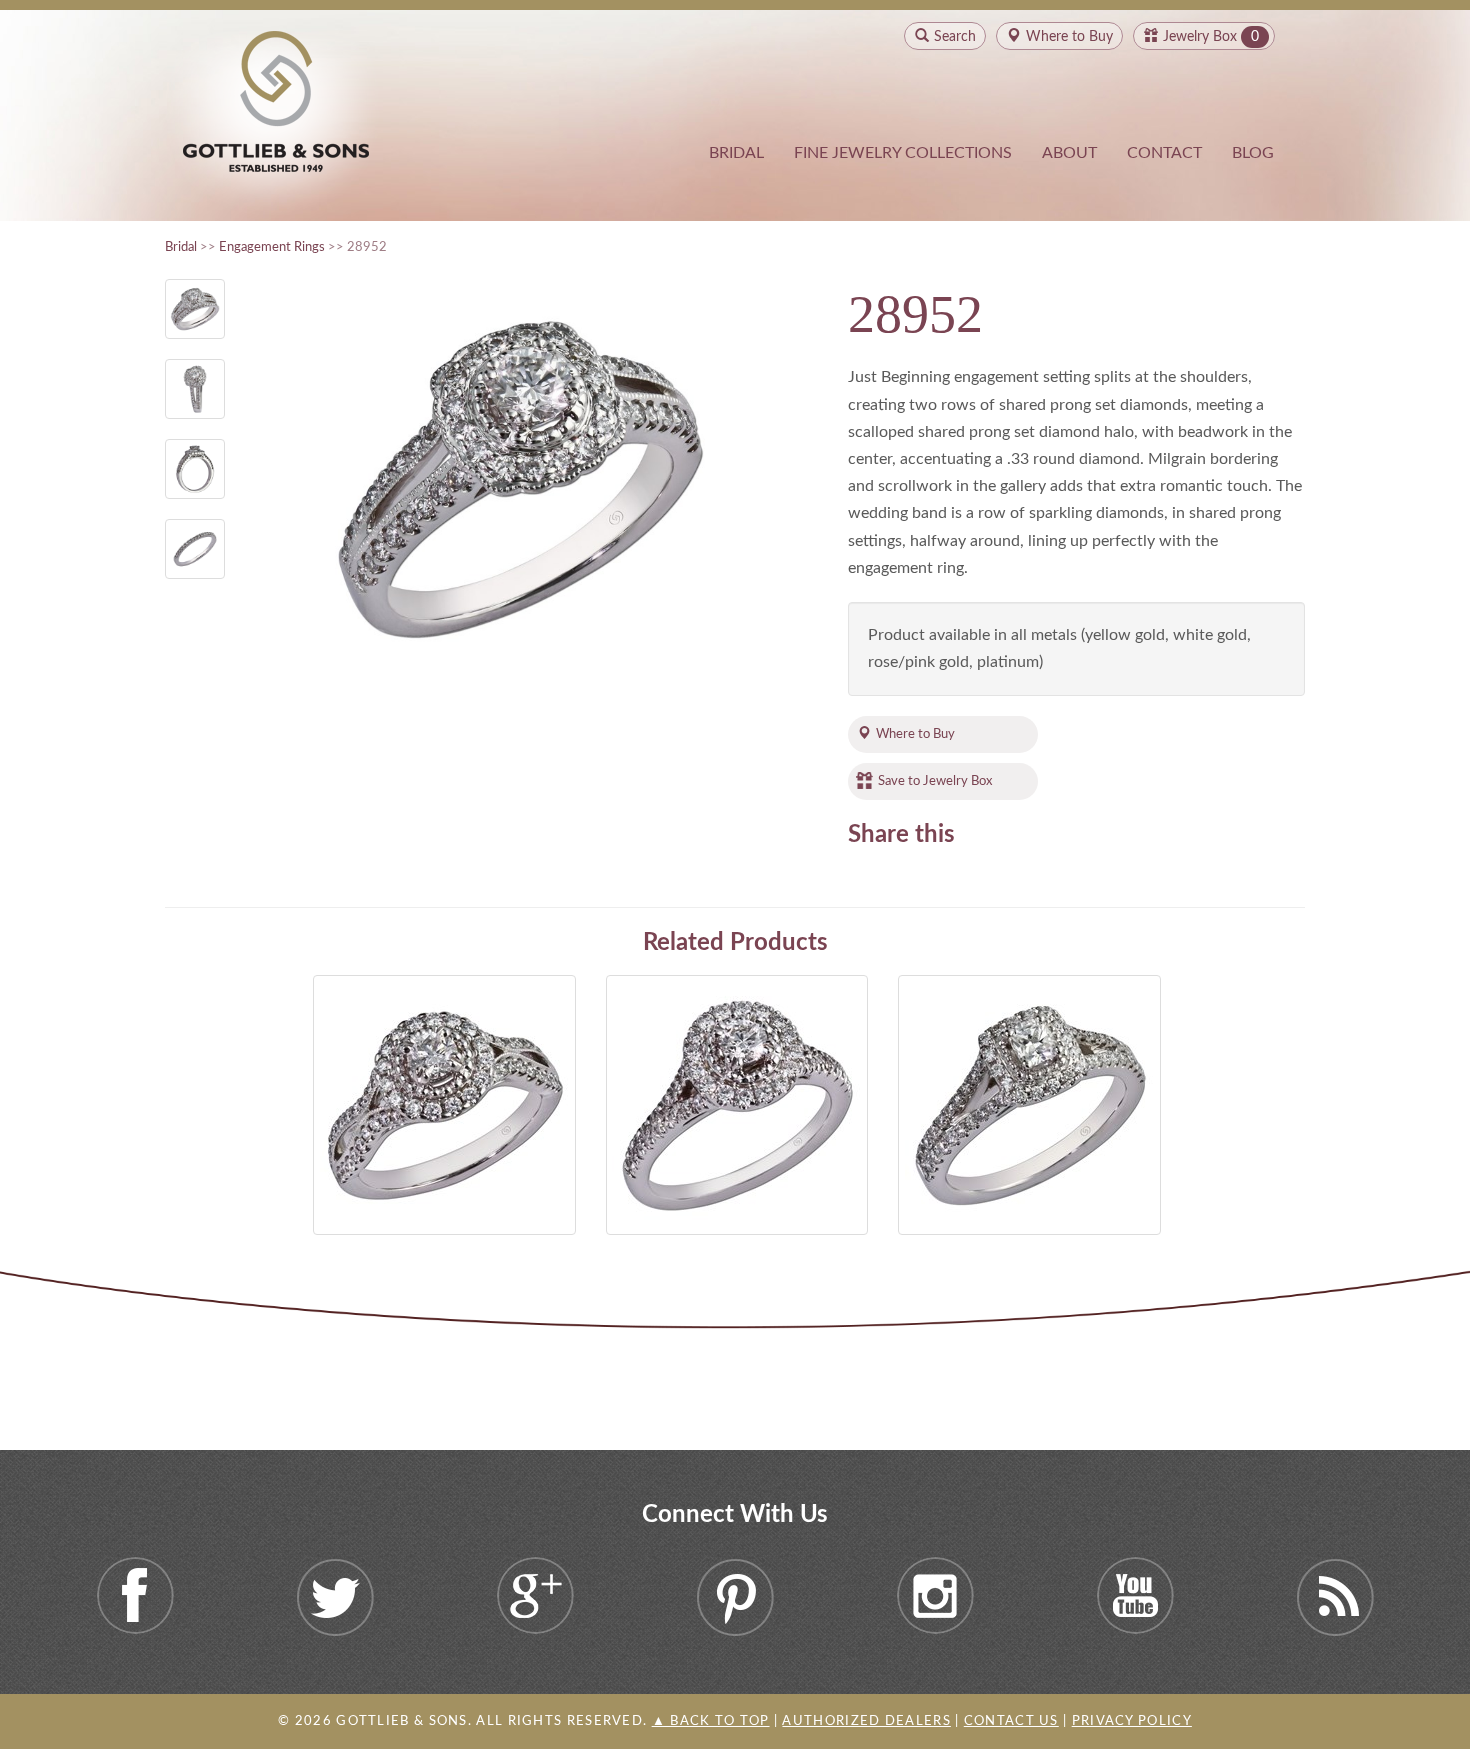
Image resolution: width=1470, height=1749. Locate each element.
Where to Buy (915, 734)
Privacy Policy (1132, 1721)
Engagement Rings (272, 247)
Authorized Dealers (866, 1721)
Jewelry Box (1200, 37)
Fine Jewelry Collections (903, 153)
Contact (1164, 153)
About (1069, 153)
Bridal (736, 153)
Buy (1069, 37)
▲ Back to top (711, 1721)
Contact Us (1011, 1721)
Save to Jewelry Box (935, 781)
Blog (1253, 153)
